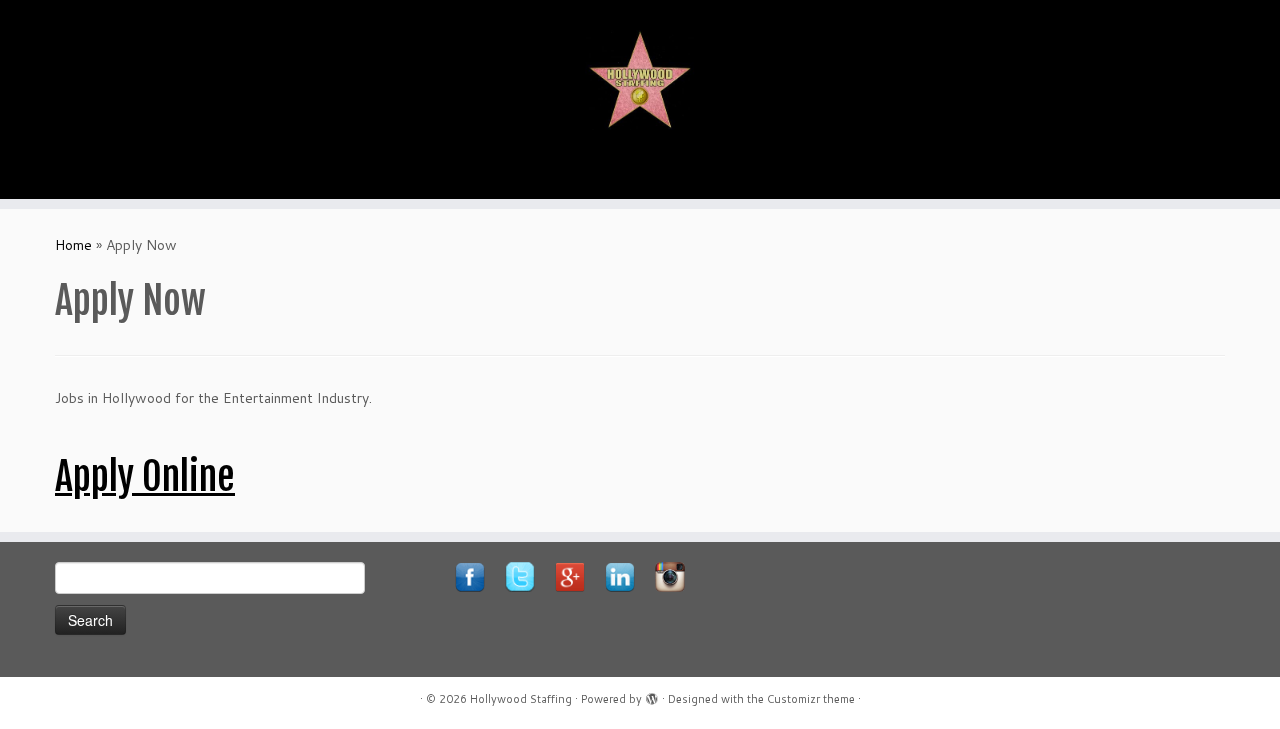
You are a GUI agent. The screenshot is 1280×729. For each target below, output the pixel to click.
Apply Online (145, 476)
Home (73, 245)
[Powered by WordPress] (652, 695)
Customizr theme (811, 699)
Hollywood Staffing (521, 699)
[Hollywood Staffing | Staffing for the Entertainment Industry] (640, 80)
